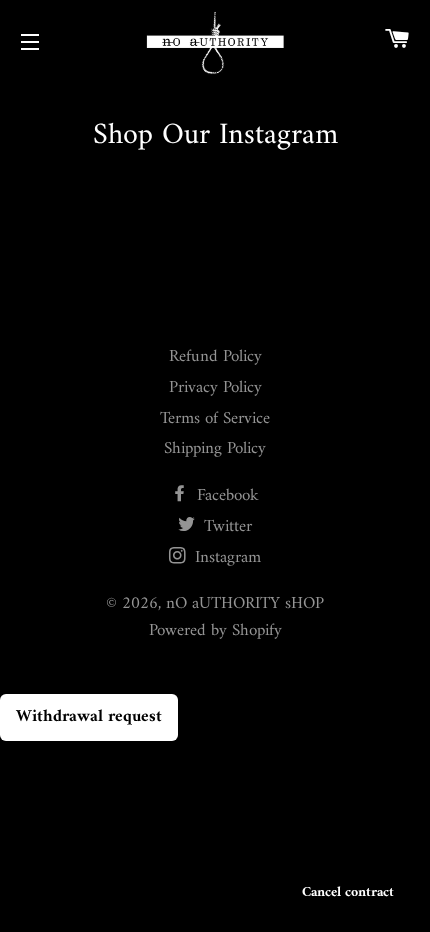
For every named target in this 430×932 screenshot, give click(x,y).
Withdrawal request (89, 717)
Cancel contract (348, 892)
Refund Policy (215, 357)
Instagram (225, 558)
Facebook (225, 496)
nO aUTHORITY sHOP (245, 604)
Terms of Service (215, 419)
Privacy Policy (215, 388)
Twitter (225, 527)
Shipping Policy (215, 449)
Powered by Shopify (215, 631)
